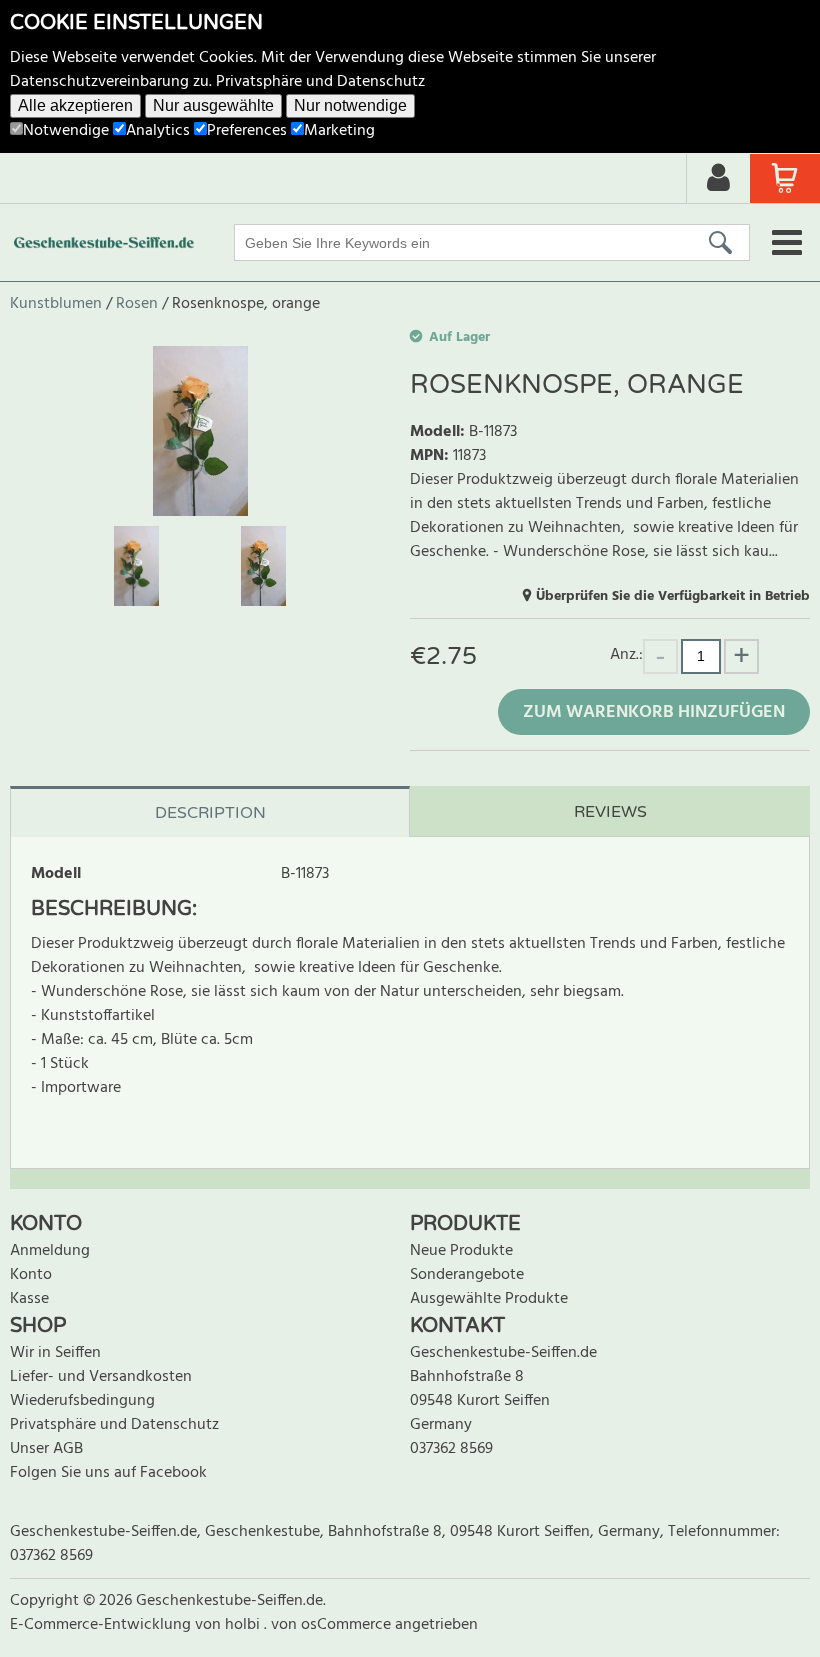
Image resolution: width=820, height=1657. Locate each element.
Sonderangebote (467, 1275)
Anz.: (626, 654)
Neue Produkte (461, 1251)
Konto (31, 1275)
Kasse (29, 1299)
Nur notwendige (350, 105)
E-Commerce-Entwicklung (102, 1625)
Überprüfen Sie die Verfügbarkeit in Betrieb (673, 596)
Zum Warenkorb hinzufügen (654, 712)
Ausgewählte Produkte (489, 1299)
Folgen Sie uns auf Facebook (108, 1473)
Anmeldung (50, 1251)
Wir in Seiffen (55, 1353)
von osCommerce (333, 1625)
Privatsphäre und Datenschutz (320, 82)
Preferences (247, 131)
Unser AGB (46, 1449)
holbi (244, 1625)
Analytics (158, 131)
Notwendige (66, 131)
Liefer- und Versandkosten (101, 1377)
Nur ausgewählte (213, 105)
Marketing (339, 131)
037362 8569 (451, 1449)
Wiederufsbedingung (82, 1401)
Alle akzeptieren (75, 105)
